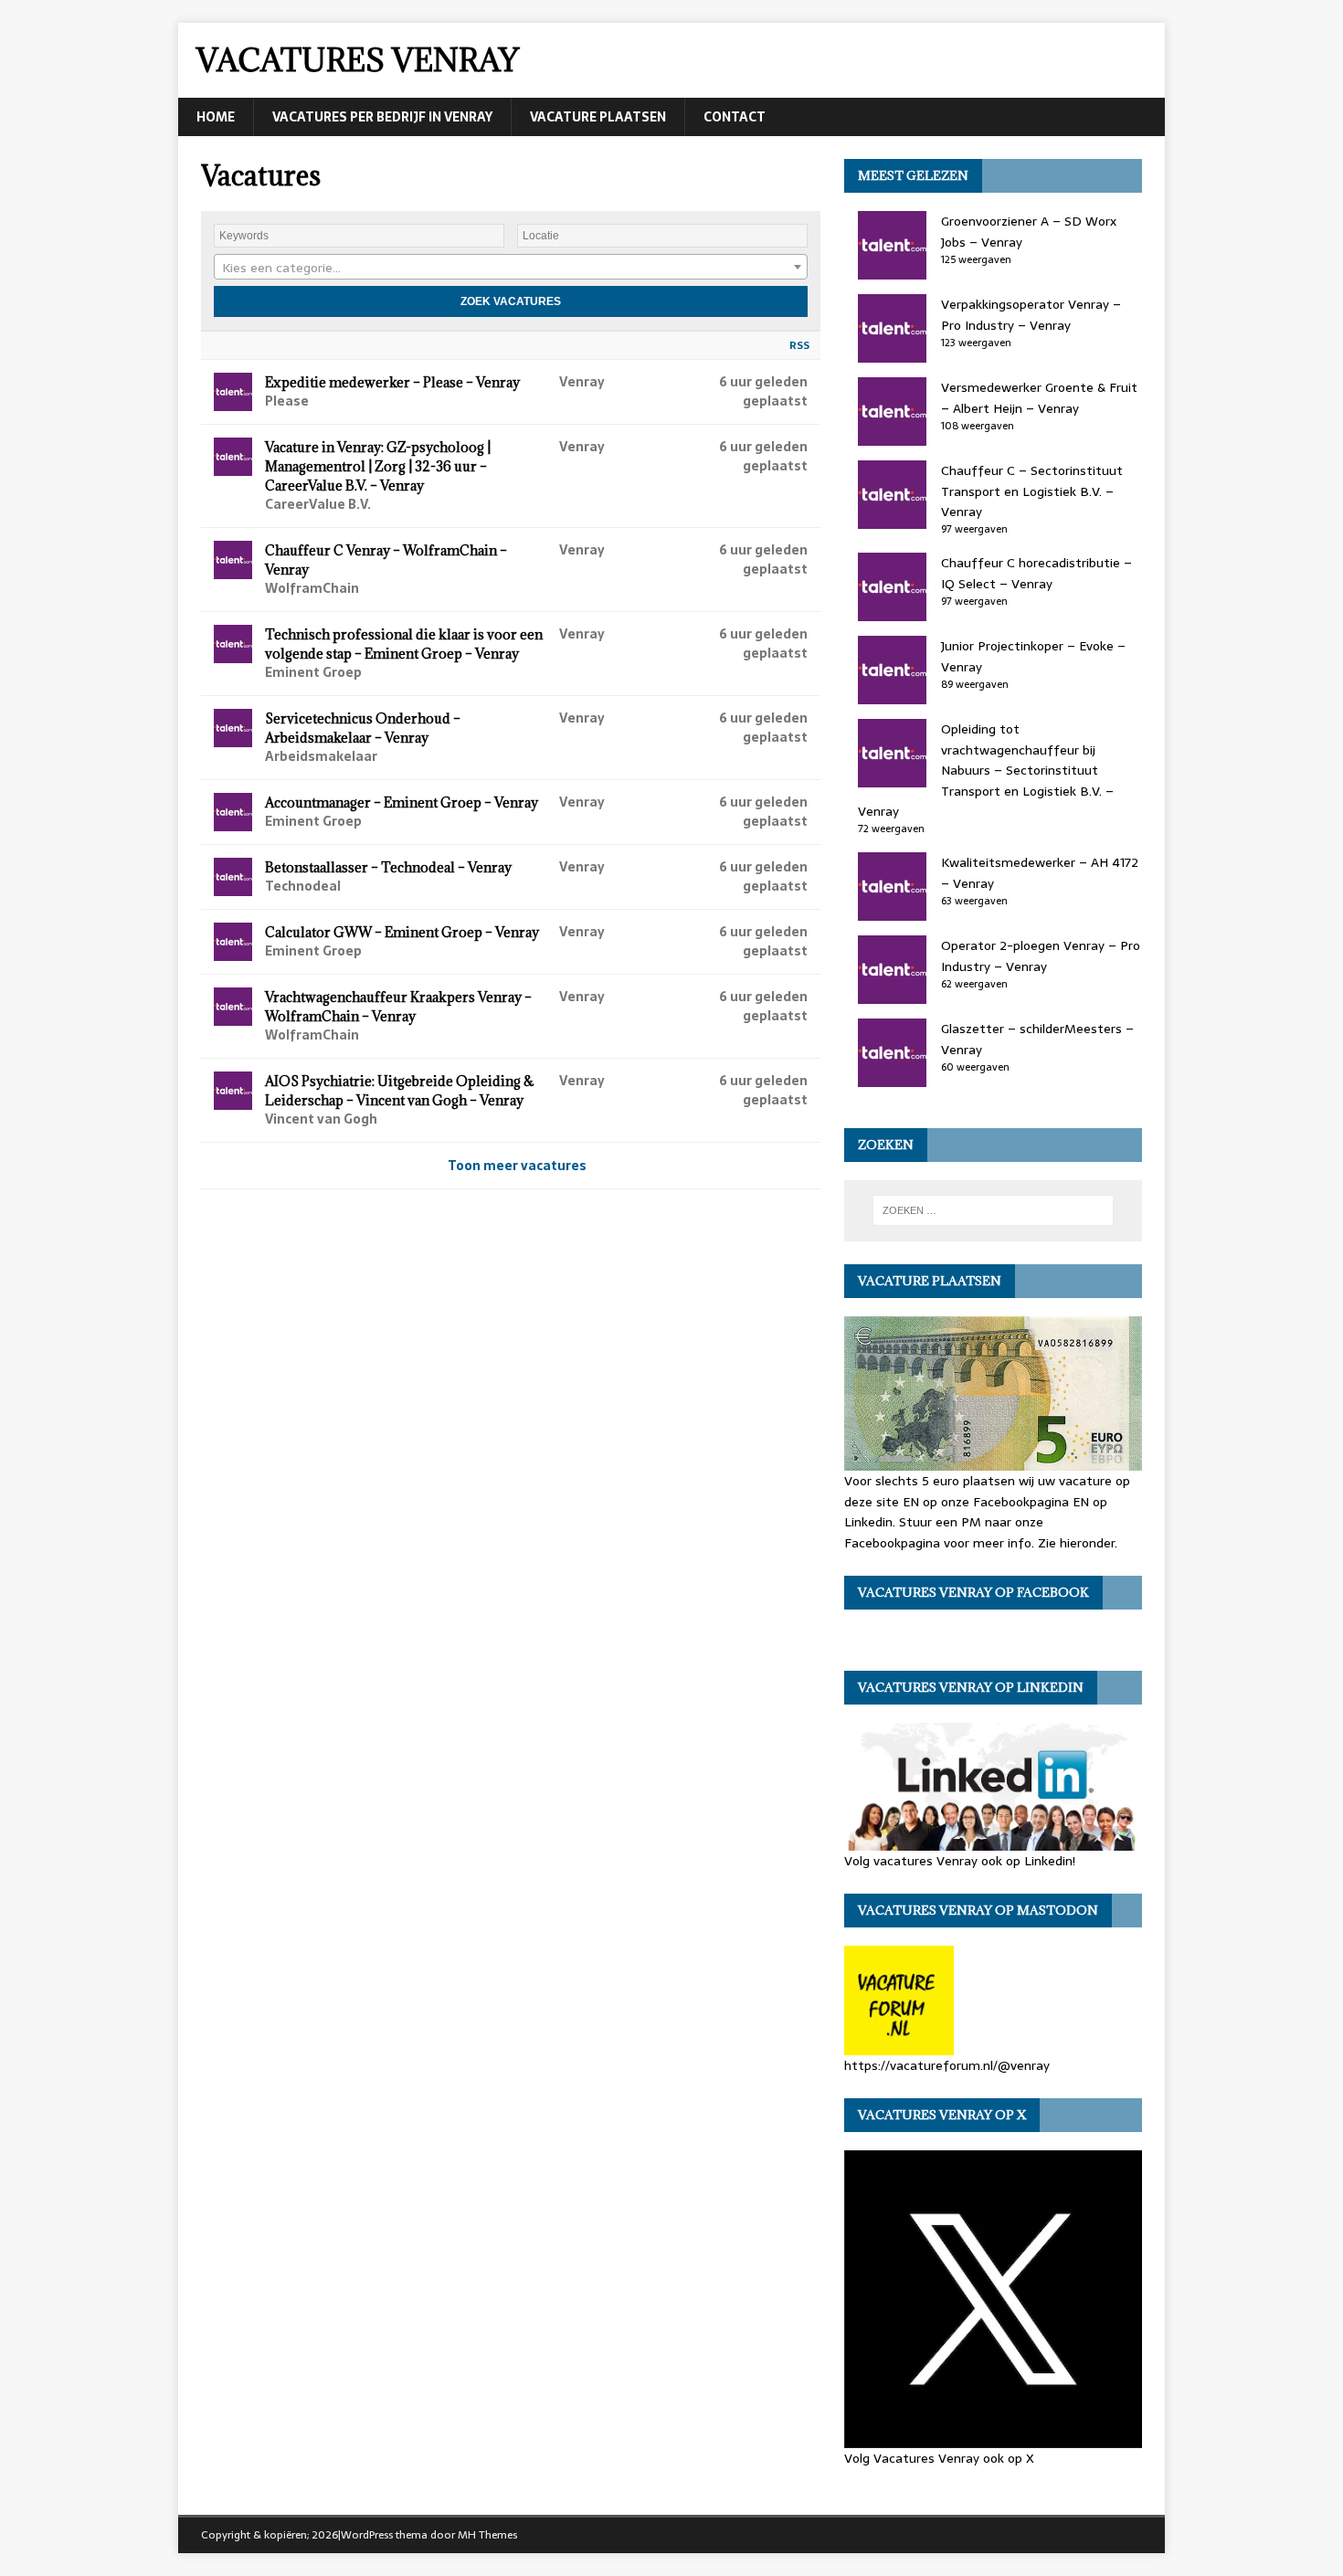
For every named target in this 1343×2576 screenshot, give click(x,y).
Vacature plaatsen (598, 117)
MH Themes (487, 2535)
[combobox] (511, 267)
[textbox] (511, 268)
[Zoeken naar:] (993, 1210)
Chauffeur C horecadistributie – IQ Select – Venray (1036, 573)
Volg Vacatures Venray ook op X (939, 2458)
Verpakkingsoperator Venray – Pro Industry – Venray (1031, 314)
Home (216, 117)
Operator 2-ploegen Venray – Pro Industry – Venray (1041, 955)
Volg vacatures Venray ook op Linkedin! (960, 1860)
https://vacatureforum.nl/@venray (947, 2065)
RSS (799, 345)
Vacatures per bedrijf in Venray (382, 117)
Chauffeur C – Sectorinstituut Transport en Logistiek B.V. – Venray (1032, 491)
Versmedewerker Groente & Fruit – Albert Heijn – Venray (1039, 397)
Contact (735, 117)
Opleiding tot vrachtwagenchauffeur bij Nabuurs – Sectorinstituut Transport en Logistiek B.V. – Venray (986, 770)
